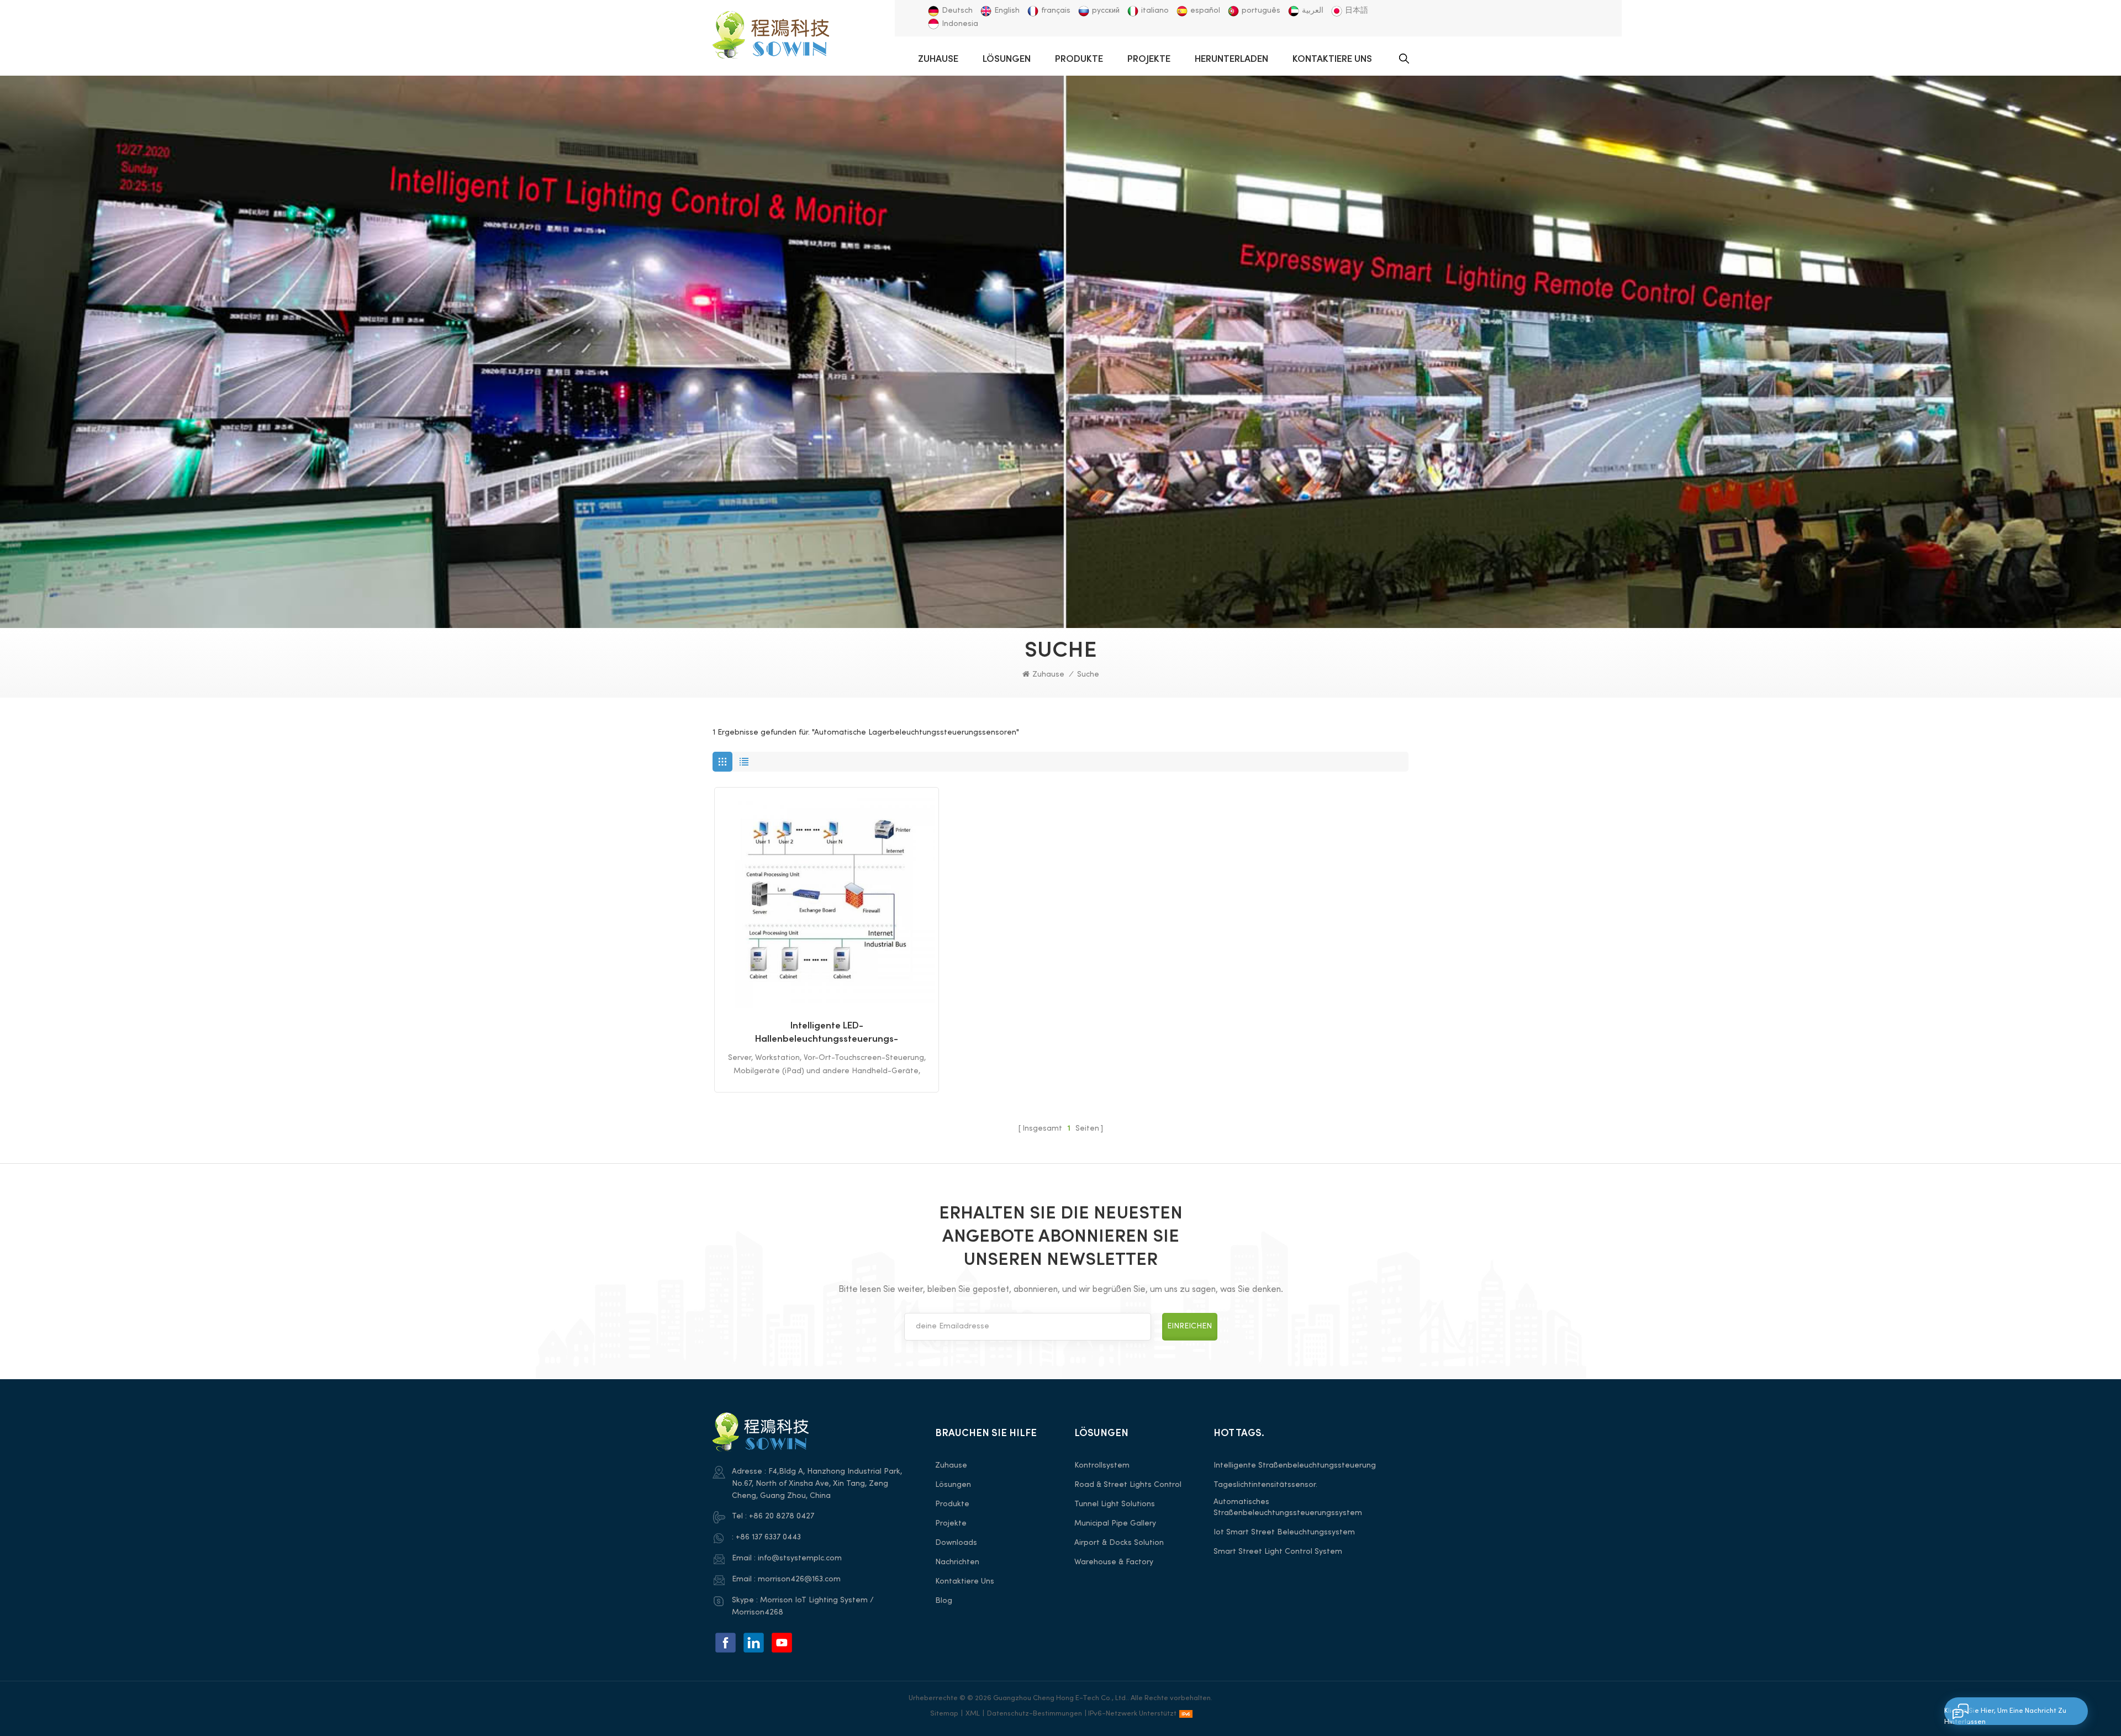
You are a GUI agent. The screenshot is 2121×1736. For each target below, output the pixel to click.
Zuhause (938, 60)
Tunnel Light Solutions (1115, 1504)
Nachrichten (957, 1562)
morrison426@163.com (799, 1579)
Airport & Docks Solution (1119, 1543)
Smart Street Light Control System (1278, 1552)
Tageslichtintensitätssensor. (1265, 1485)
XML (973, 1714)
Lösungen (1007, 60)
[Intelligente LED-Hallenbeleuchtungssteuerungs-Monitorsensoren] (827, 899)
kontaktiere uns (1332, 60)
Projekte (1149, 60)
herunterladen (1231, 60)
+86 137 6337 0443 (768, 1537)
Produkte (1079, 60)
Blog (944, 1601)
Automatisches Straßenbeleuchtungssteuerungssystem (1288, 1508)
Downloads (956, 1543)
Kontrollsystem (1102, 1466)
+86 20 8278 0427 (782, 1516)
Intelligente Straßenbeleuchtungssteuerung (1295, 1466)
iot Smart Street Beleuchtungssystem (1284, 1532)
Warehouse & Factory (1114, 1562)
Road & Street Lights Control (1128, 1485)
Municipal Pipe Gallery (1115, 1524)
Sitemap (944, 1714)
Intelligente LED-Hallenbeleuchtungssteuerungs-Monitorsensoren (827, 1034)
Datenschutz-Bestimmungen (1035, 1714)
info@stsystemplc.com (800, 1558)
